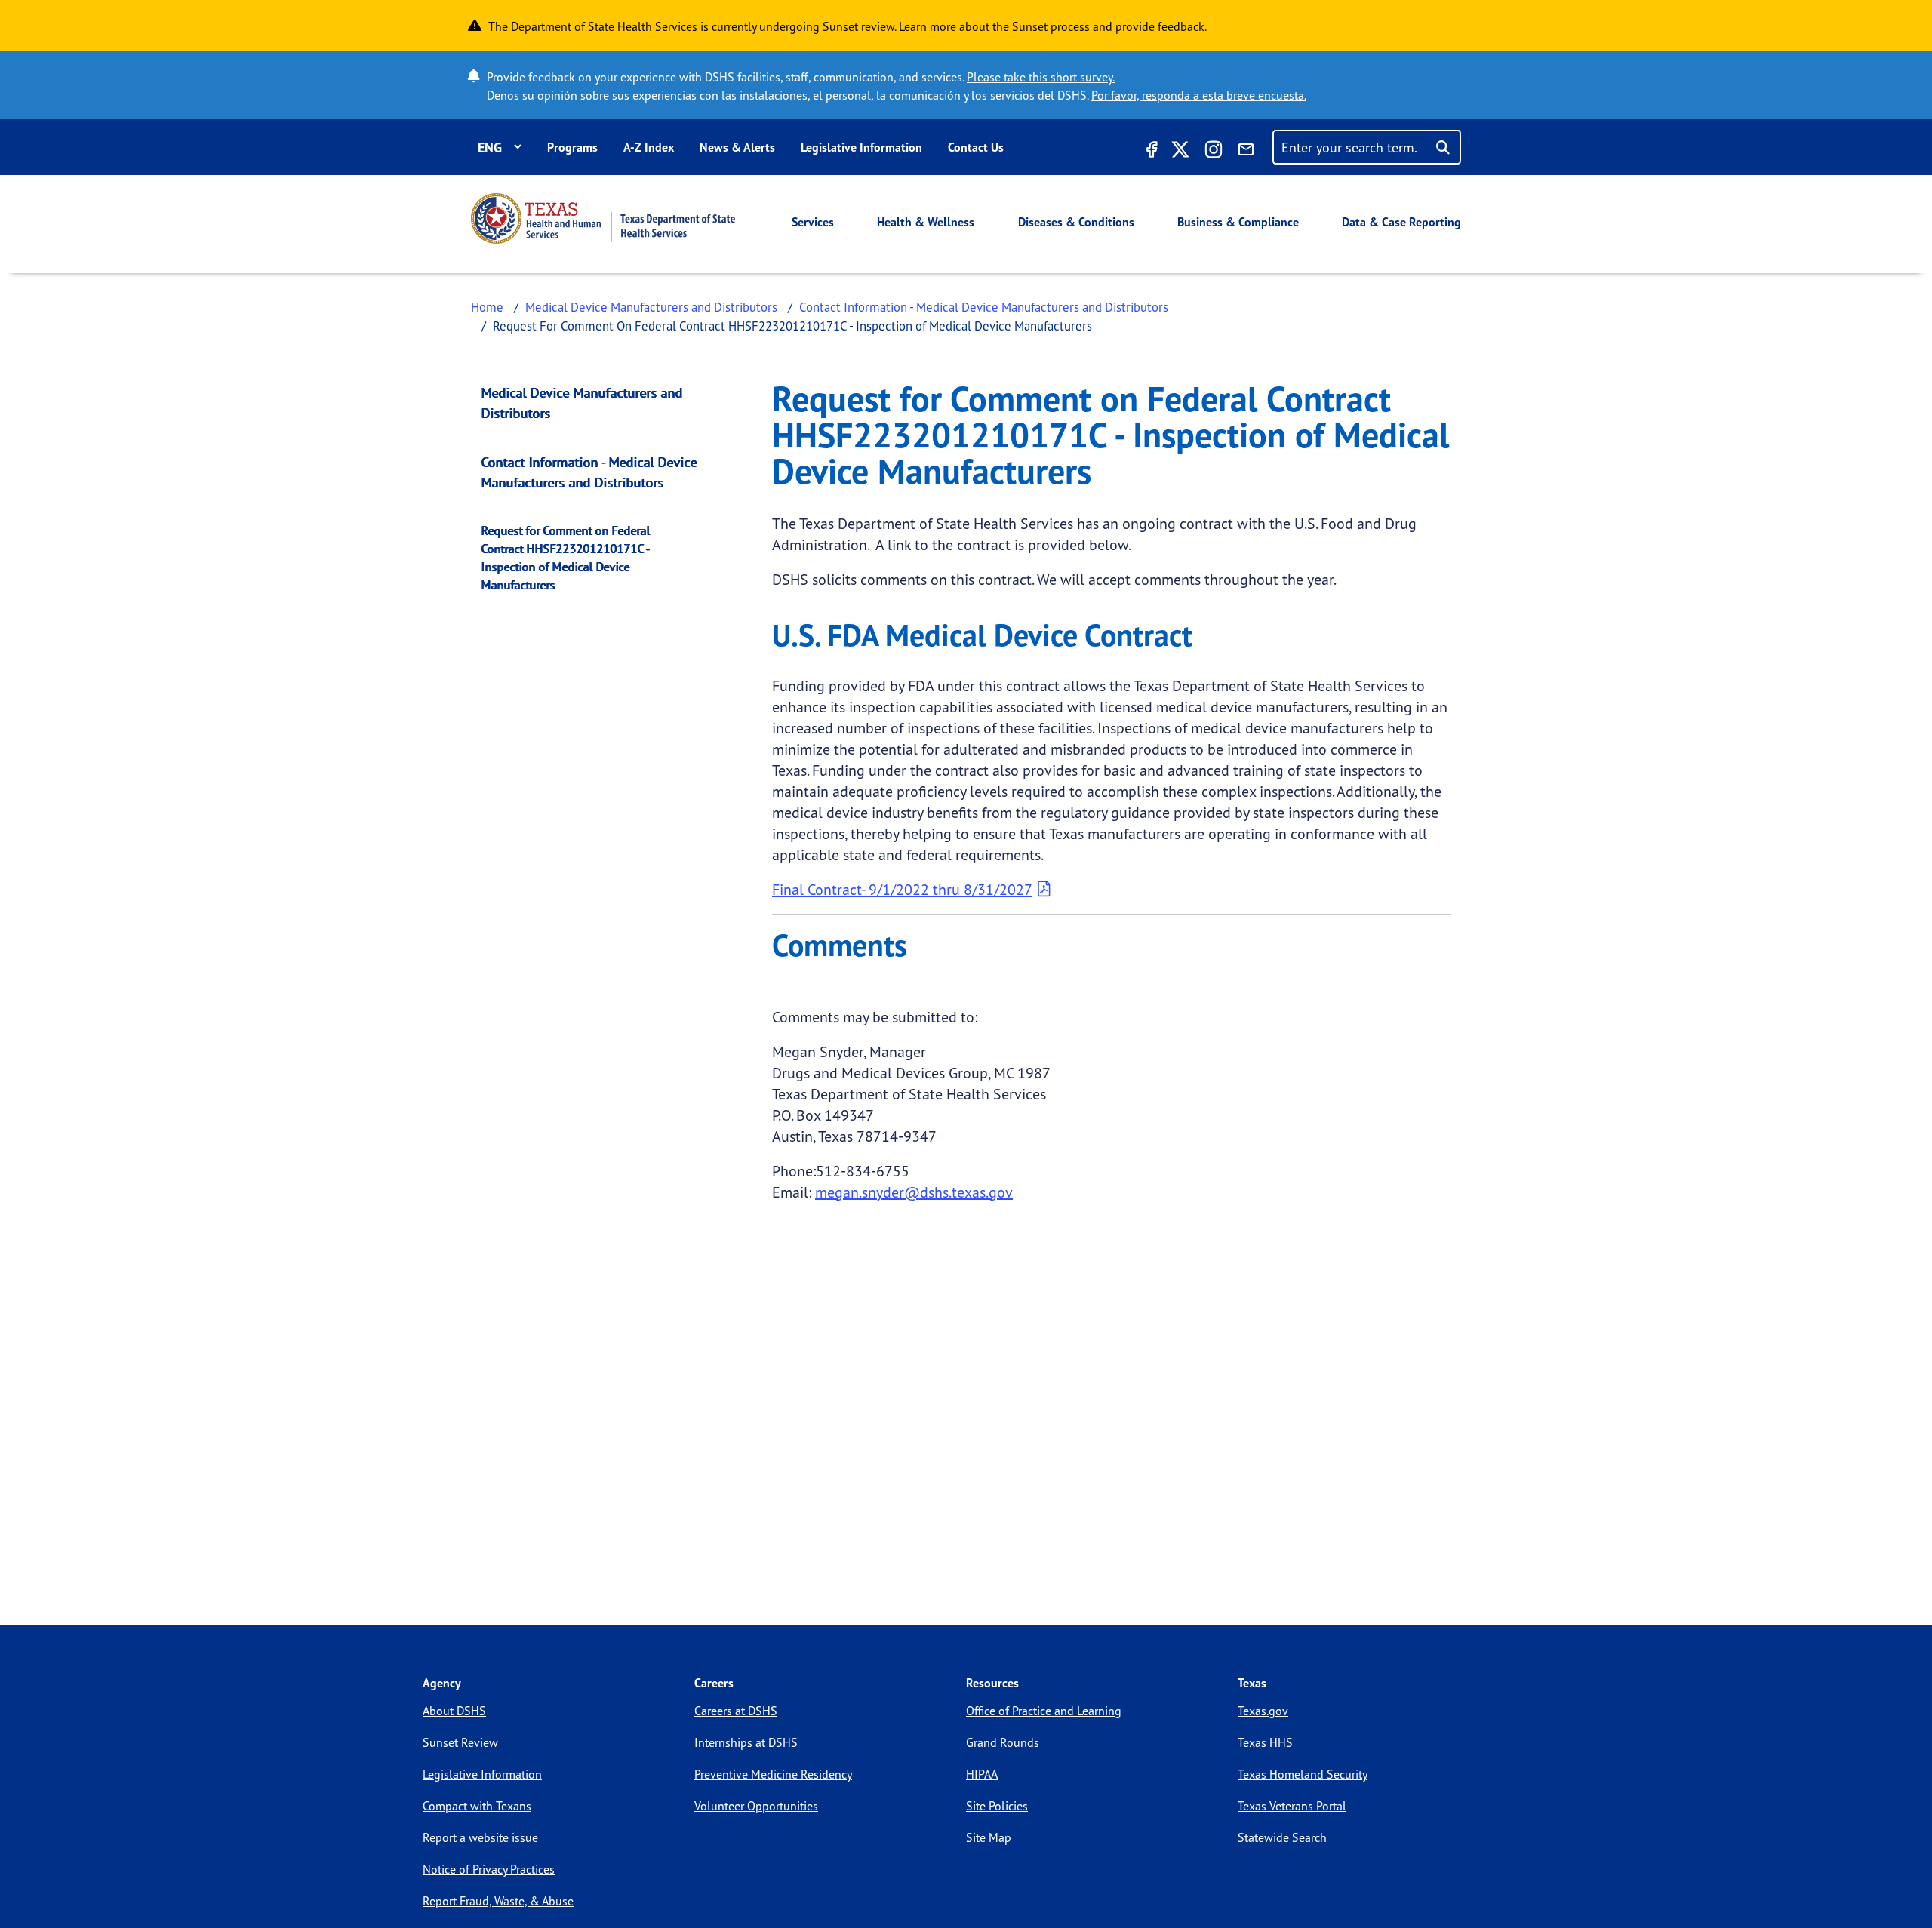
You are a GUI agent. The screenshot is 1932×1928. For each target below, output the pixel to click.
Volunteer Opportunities (756, 1806)
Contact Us (976, 147)
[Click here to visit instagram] (1214, 152)
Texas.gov (1263, 1711)
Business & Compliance (1238, 222)
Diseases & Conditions (1076, 222)
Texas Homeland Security (1303, 1774)
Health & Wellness (926, 222)
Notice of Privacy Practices (489, 1869)
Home (487, 307)
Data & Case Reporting (1401, 222)
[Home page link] (603, 218)
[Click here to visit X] (1180, 152)
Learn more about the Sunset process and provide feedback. (1053, 26)
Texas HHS (1265, 1742)
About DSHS (454, 1711)
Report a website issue (480, 1837)
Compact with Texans (477, 1806)
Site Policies (997, 1806)
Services (813, 222)
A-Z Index (649, 147)
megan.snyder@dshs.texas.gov (914, 1192)
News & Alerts (737, 147)
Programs (572, 147)
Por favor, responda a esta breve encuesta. (1199, 95)
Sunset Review (460, 1742)
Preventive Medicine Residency (773, 1774)
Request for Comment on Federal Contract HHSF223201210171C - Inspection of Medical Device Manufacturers (566, 558)
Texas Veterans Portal (1292, 1806)
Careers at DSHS (736, 1711)
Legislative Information (861, 147)
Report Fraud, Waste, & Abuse (498, 1901)
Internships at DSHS (746, 1742)
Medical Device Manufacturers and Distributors (651, 307)
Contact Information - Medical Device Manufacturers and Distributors (984, 307)
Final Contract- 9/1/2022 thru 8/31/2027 (902, 889)
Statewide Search (1282, 1837)
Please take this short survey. (1041, 77)
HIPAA (982, 1774)
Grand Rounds (1003, 1742)
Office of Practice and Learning (1044, 1711)
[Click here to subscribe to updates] (1246, 152)
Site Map (989, 1837)
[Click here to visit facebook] (1150, 152)
